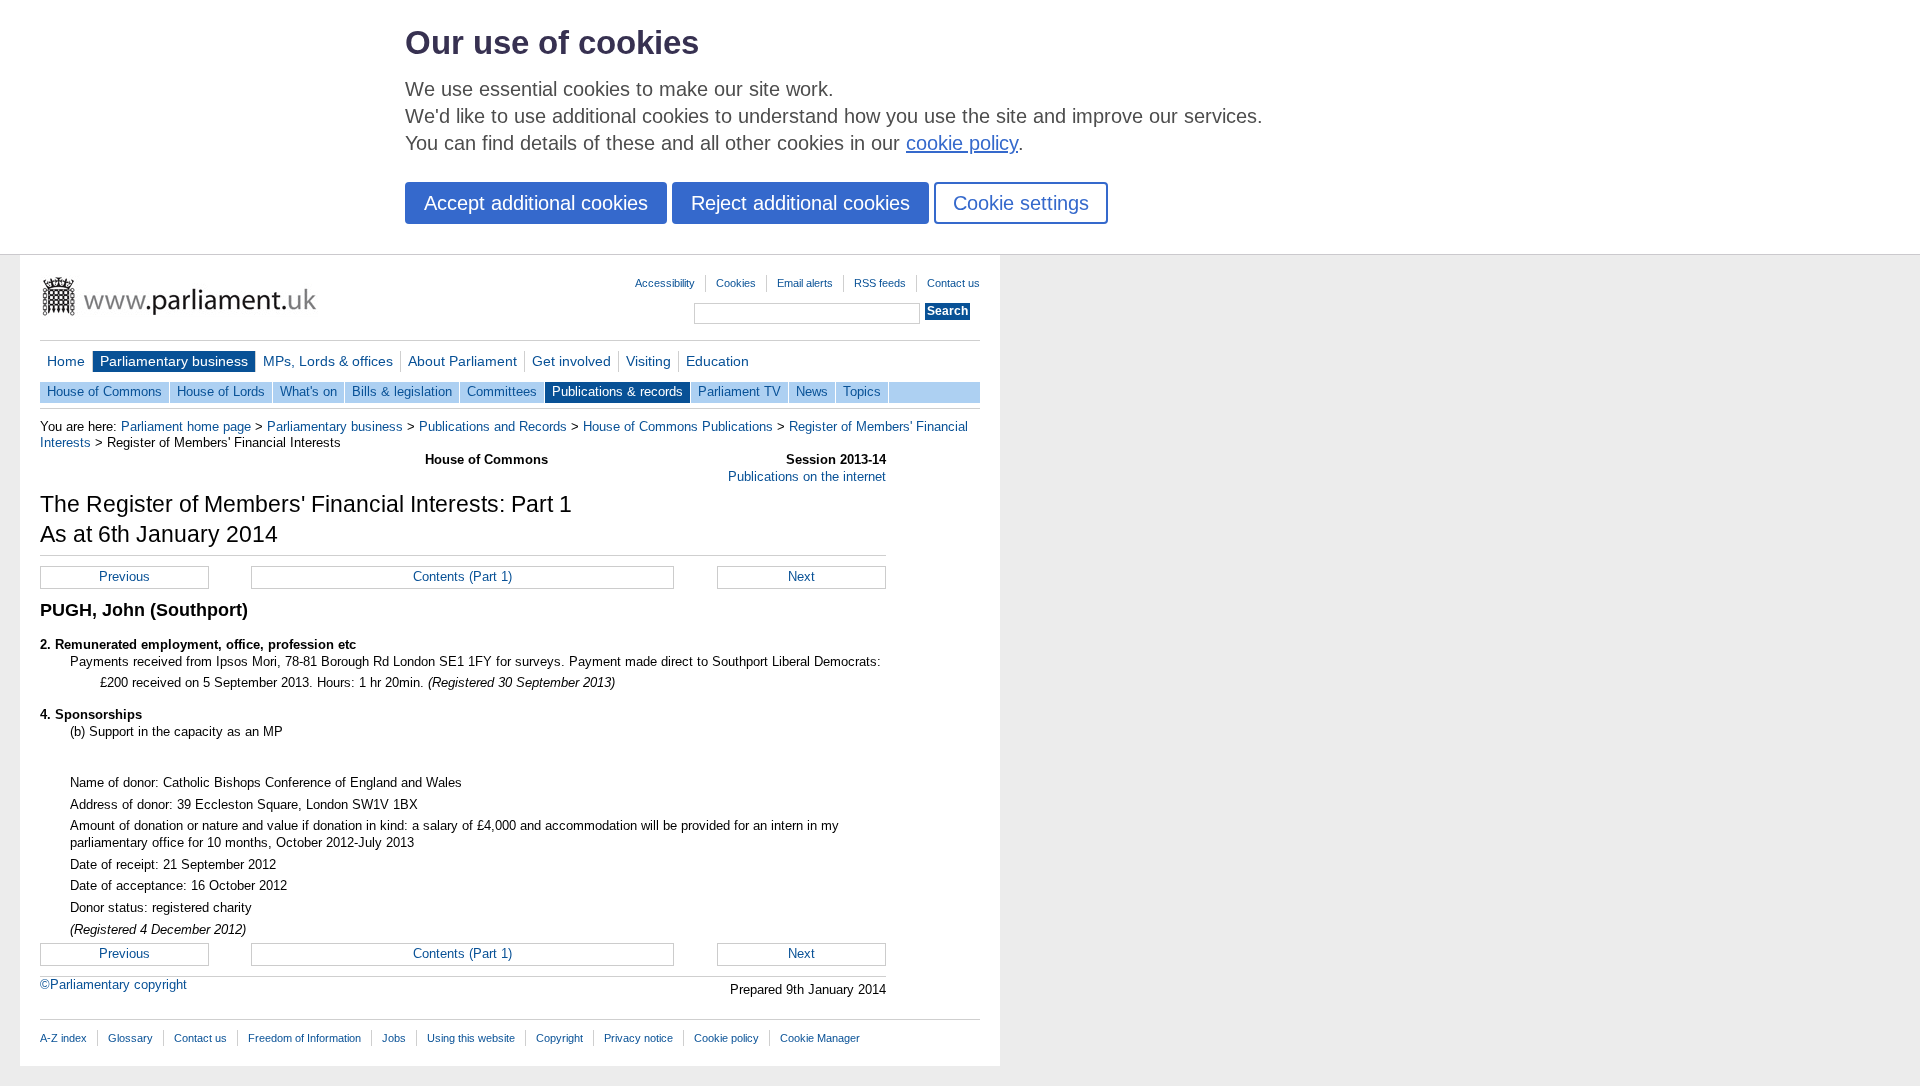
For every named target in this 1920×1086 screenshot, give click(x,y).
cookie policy (962, 143)
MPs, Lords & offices (328, 361)
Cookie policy (726, 1038)
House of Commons (104, 391)
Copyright (559, 1038)
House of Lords (221, 391)
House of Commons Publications (678, 426)
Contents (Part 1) (462, 576)
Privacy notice (638, 1038)
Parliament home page (186, 426)
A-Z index (63, 1038)
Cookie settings (1021, 203)
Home (66, 361)
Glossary (130, 1038)
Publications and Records (493, 426)
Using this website (471, 1038)
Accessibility (665, 283)
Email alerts (805, 283)
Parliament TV (739, 391)
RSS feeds (880, 283)
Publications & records (617, 391)
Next (801, 576)
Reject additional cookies (800, 203)
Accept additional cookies (536, 203)
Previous (124, 576)
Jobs (394, 1038)
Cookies (736, 283)
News (812, 391)
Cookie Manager (820, 1038)
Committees (502, 391)
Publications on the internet (807, 476)
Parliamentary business (174, 361)
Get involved (571, 361)
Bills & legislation (402, 391)
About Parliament (462, 361)
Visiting (648, 361)
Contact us (953, 283)
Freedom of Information (304, 1038)
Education (717, 361)
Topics (862, 391)
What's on (308, 391)
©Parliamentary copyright (113, 984)
